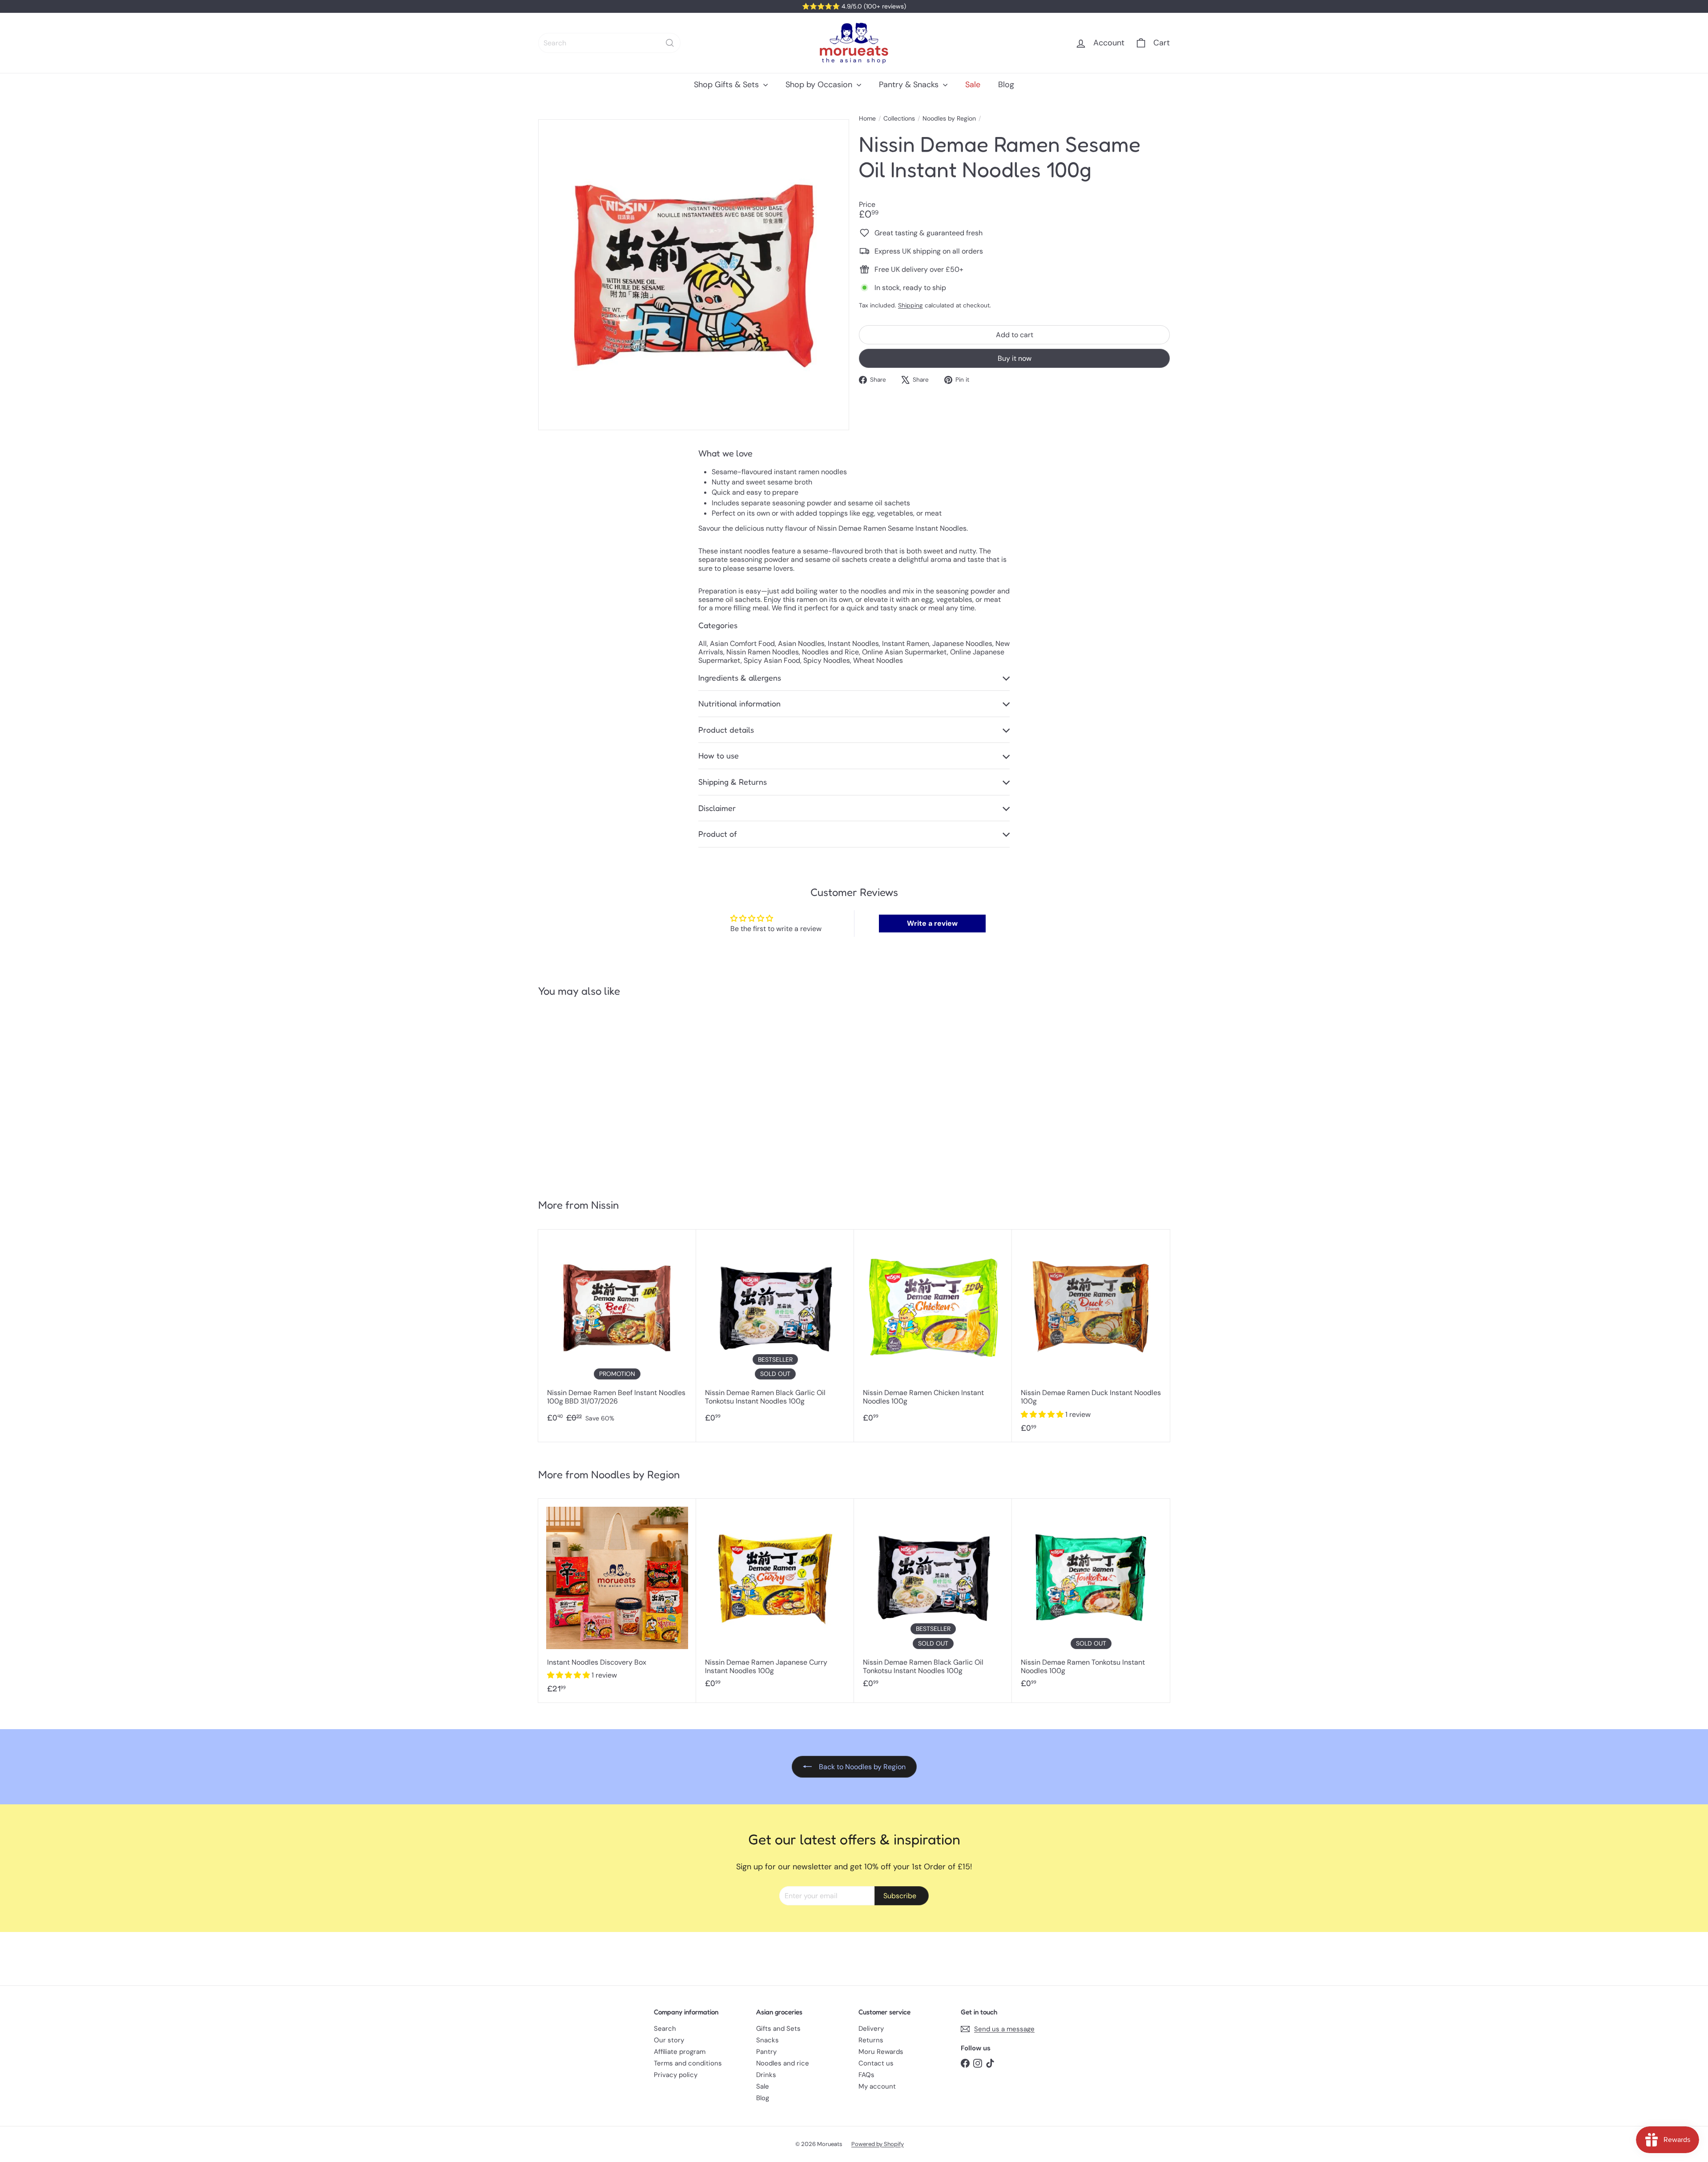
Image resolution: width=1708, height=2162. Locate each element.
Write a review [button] (932, 923)
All (703, 643)
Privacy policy (676, 2075)
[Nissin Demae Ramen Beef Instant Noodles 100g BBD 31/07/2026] (617, 1330)
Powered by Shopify (878, 2144)
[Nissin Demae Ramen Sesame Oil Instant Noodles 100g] (591, 1094)
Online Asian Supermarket (904, 652)
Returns (871, 2040)
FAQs (866, 2075)
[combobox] (609, 43)
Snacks (767, 2040)
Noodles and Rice (830, 652)
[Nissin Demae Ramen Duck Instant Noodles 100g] (1091, 1336)
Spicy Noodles (827, 660)
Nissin (605, 1205)
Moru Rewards (881, 2052)
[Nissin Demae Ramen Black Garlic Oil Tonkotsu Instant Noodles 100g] (775, 1330)
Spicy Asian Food (772, 660)
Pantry (766, 2052)
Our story (669, 2040)
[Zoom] (694, 275)
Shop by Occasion (820, 85)
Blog (1006, 85)
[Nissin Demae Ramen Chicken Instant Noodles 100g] (933, 1330)
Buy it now (1015, 358)
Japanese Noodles (962, 643)
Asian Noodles (801, 643)
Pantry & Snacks (910, 85)
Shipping (910, 305)
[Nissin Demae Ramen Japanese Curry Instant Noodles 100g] (775, 1598)
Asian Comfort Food (742, 643)
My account (877, 2086)
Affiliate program (680, 2052)
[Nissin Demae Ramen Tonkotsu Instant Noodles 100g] (1091, 1598)
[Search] (670, 43)
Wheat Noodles (878, 660)
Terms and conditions (688, 2063)
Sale (973, 85)
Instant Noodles (853, 643)
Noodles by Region (949, 119)
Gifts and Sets (778, 2029)
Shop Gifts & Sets (727, 85)
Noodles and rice (783, 2063)
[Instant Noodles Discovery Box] (617, 1600)
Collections (899, 119)
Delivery (871, 2029)
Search (665, 2029)
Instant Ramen (906, 643)
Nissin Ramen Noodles (763, 652)
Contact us (876, 2063)
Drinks (766, 2075)
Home (867, 119)
